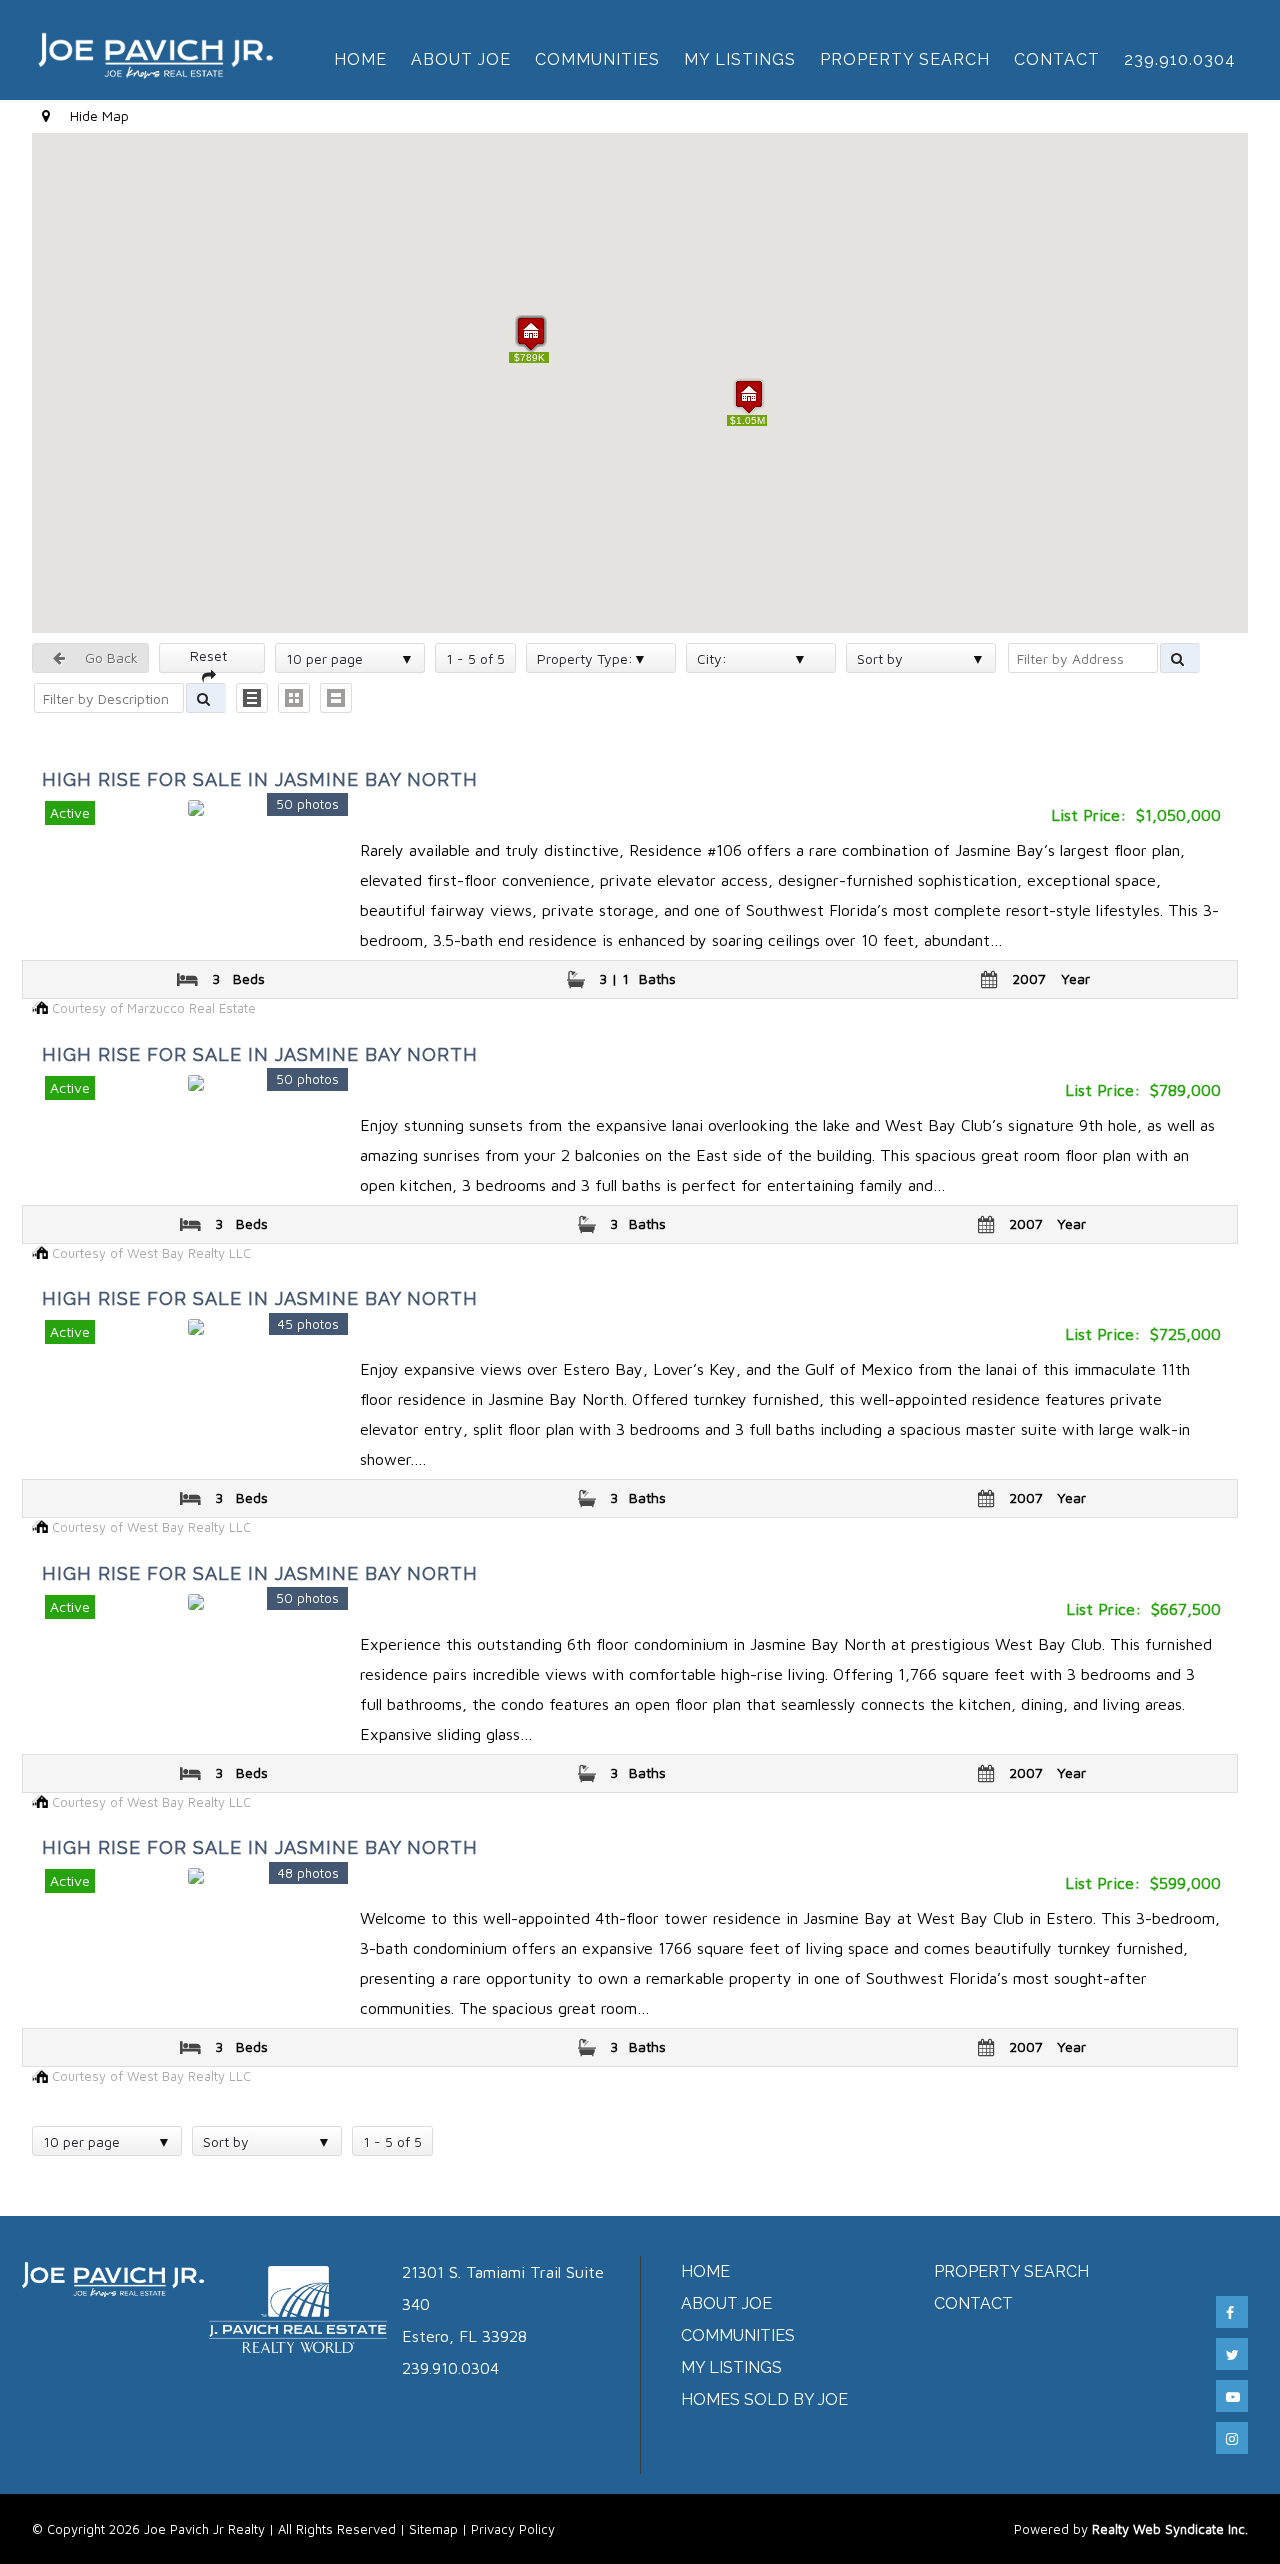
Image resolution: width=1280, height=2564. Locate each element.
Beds (249, 978)
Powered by (1131, 2529)
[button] (749, 396)
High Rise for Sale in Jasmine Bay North (260, 779)
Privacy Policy (513, 2529)
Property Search (905, 59)
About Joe (461, 59)
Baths (657, 978)
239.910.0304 (1180, 59)
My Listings (740, 59)
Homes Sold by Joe (764, 2399)
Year (1075, 978)
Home (360, 59)
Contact (1057, 59)
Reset (212, 655)
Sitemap (433, 2529)
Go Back (109, 657)
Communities (597, 59)
